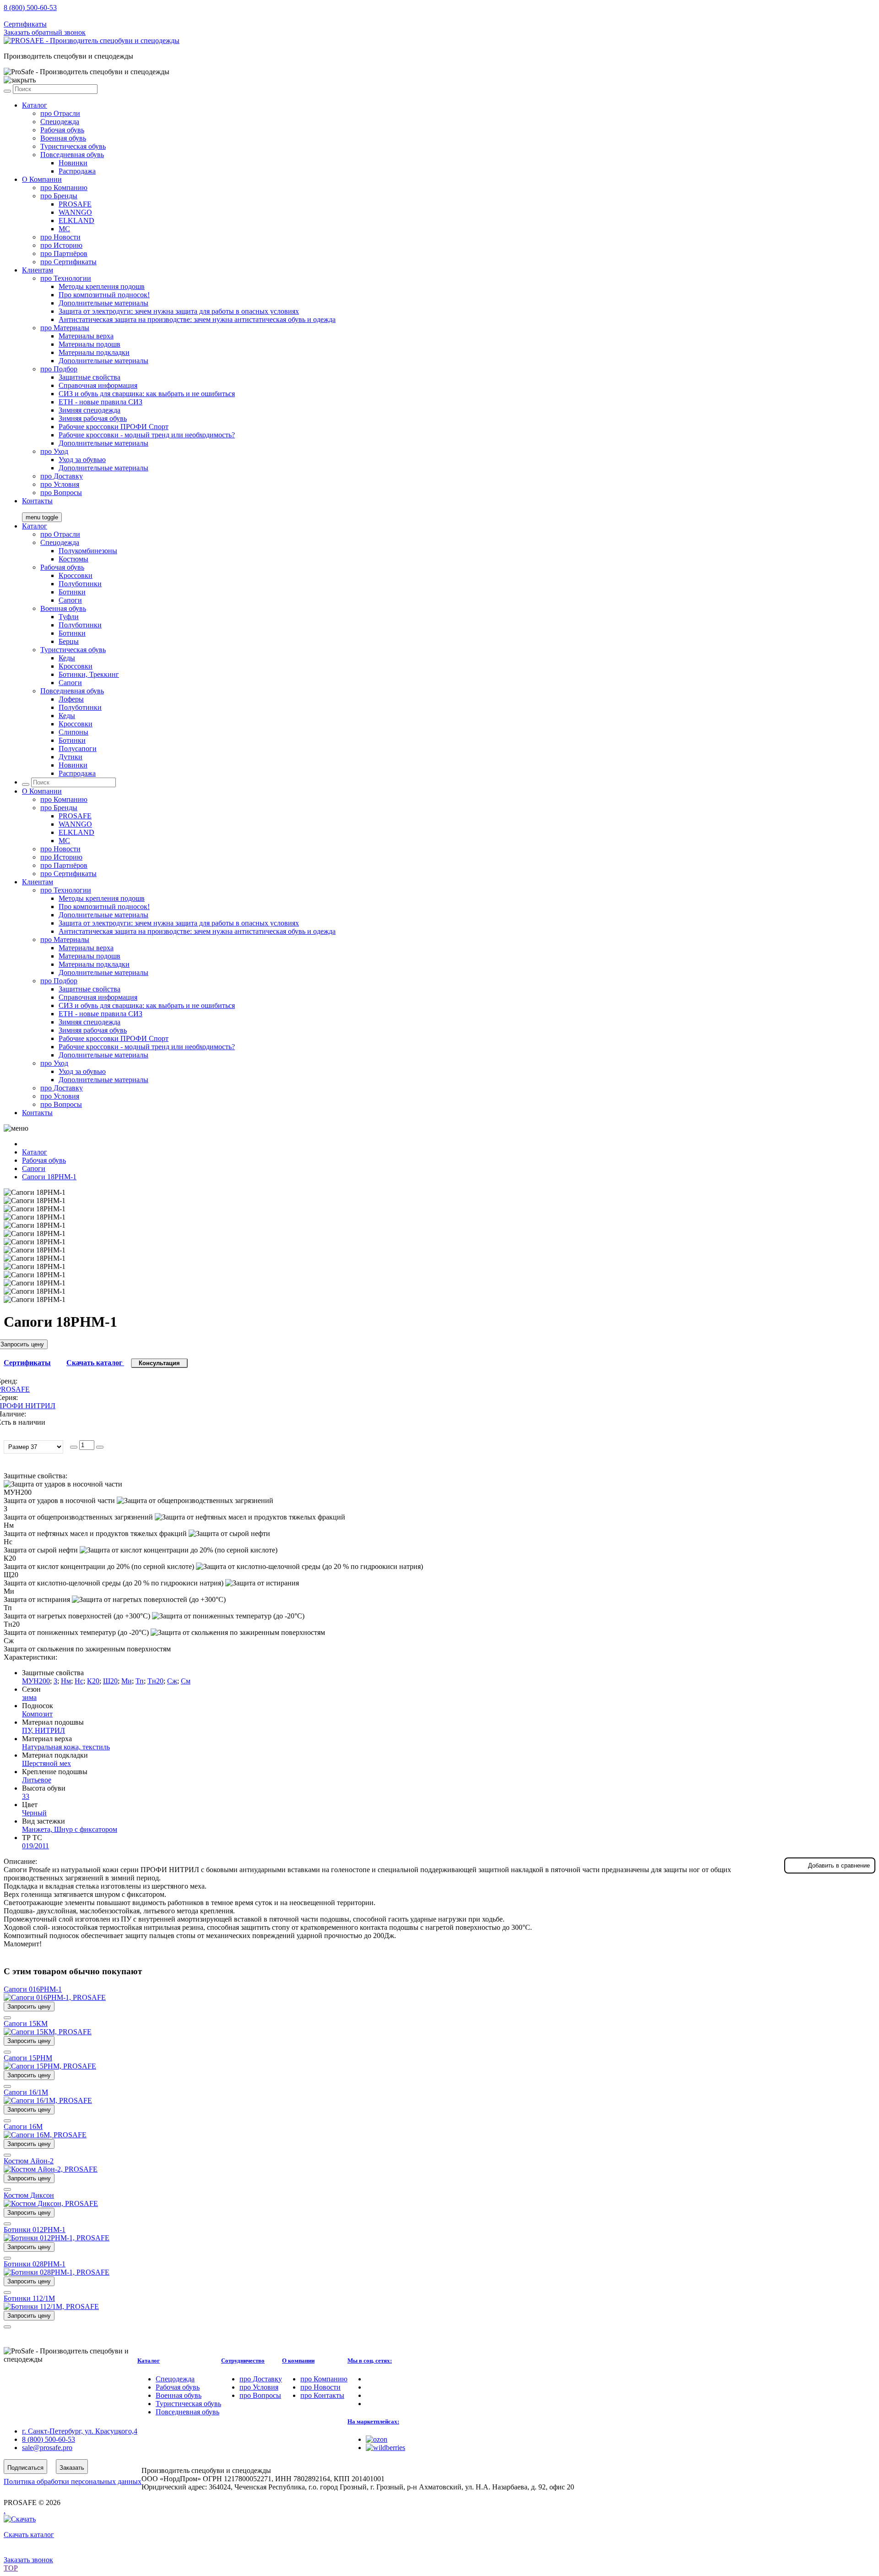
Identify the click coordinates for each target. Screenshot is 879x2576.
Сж (172, 1681)
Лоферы (71, 699)
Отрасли (60, 113)
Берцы (69, 641)
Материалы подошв (90, 344)
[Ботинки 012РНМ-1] (57, 2238)
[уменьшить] (74, 1447)
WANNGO (75, 212)
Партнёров (64, 253)
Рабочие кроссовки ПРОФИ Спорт (114, 427)
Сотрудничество (243, 2361)
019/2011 (35, 1846)
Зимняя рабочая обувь (93, 418)
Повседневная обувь (72, 155)
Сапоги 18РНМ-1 (49, 1177)
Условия (60, 484)
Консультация (159, 1363)
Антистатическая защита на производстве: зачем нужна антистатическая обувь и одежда (197, 319)
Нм (66, 1681)
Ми (127, 1681)
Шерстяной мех (46, 1763)
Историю (61, 245)
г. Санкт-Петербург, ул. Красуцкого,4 (80, 2431)
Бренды (59, 196)
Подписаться (25, 2468)
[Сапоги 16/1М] (48, 2100)
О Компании (42, 179)
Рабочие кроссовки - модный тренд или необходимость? (147, 435)
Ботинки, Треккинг (89, 674)
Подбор (59, 369)
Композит (37, 1714)
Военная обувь (63, 138)
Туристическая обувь (73, 146)
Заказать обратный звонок (45, 32)
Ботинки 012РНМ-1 (35, 2230)
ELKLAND (76, 221)
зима (29, 1697)
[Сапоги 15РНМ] (50, 2066)
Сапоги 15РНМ (28, 2058)
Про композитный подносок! (104, 295)
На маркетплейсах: (373, 2421)
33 (26, 1796)
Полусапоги (78, 749)
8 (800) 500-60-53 (30, 8)
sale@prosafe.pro (48, 16)
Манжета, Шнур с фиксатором (70, 1829)
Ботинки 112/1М (29, 2298)
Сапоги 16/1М (26, 2092)
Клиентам (38, 270)
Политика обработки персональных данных (73, 2481)
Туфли (69, 617)
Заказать (72, 2468)
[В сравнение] (7, 2018)
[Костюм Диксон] (51, 2203)
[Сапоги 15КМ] (48, 2032)
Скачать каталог (95, 1363)
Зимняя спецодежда (90, 410)
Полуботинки (80, 584)
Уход (54, 451)
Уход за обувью (82, 460)
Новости (60, 237)
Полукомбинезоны (88, 551)
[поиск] (7, 91)
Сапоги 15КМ (26, 2023)
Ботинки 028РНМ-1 (35, 2264)
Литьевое (37, 1780)
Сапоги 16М (23, 2127)
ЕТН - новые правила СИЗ (100, 402)
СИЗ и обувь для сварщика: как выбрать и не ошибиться (147, 394)
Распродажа (77, 171)
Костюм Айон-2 (29, 2161)
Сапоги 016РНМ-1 (33, 1989)
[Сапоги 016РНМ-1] (55, 1997)
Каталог (35, 105)
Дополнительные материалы (103, 303)
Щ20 (110, 1681)
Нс (79, 1681)
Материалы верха (86, 336)
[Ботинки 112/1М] (51, 2306)
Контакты (37, 501)
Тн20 (155, 1681)
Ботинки (72, 592)
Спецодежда (60, 122)
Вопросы (61, 493)
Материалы (65, 328)
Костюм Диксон (29, 2195)
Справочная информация (98, 385)
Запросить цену (29, 2007)
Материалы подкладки (94, 352)
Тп (140, 1681)
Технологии (66, 278)
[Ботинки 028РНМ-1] (57, 2272)
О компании (298, 2361)
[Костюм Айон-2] (51, 2169)
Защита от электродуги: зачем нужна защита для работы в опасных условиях (179, 311)
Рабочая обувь (62, 130)
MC (64, 229)
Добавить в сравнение (839, 1865)
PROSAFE (75, 204)
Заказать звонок (28, 2560)
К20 (93, 1681)
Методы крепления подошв (102, 286)
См (186, 1681)
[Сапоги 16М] (45, 2135)
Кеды (67, 658)
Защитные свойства (90, 377)
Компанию (64, 188)
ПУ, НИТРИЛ (43, 1730)
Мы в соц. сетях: (370, 2361)
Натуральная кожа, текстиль (66, 1747)
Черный (34, 1813)
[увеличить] (100, 1447)
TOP (11, 2568)
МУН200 (36, 1681)
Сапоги (70, 600)
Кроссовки (76, 575)
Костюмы (73, 559)
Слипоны (73, 732)
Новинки (73, 163)
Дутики (71, 757)
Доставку (62, 476)
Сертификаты (25, 24)
